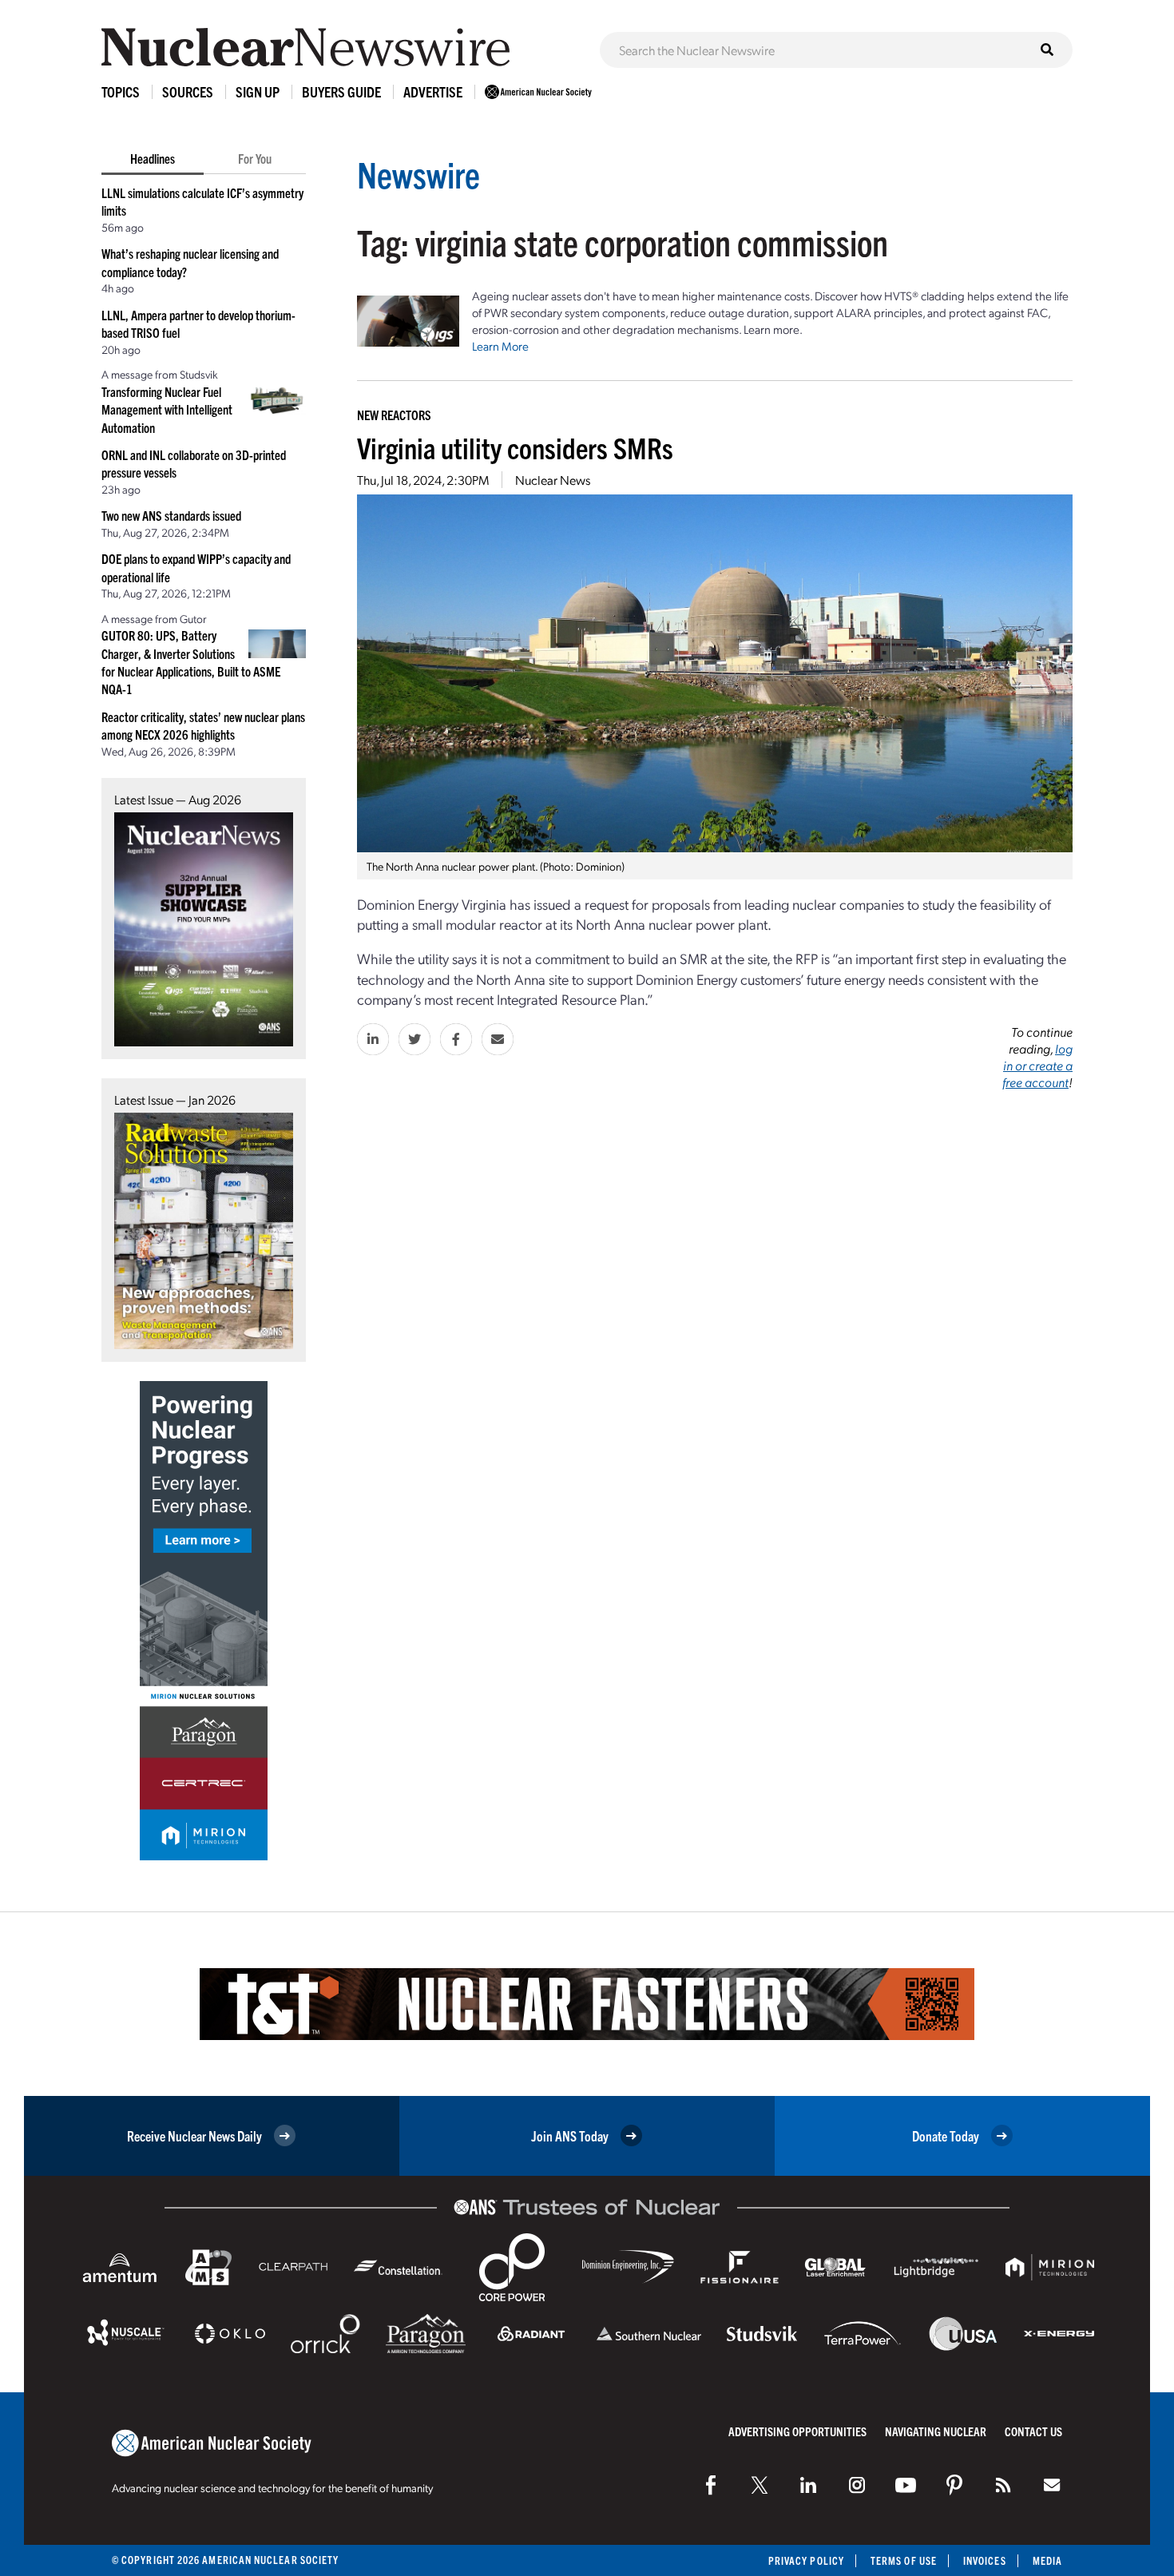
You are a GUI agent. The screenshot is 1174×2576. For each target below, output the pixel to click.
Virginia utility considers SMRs (515, 447)
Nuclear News (553, 480)
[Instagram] (857, 2485)
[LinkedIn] (808, 2485)
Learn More (500, 346)
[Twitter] (760, 2485)
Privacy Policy (806, 2560)
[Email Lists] (1052, 2485)
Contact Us (1033, 2431)
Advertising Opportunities (797, 2431)
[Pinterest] (954, 2485)
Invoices (985, 2560)
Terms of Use (904, 2560)
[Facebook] (711, 2485)
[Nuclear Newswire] (1003, 2485)
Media (1047, 2560)
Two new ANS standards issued (171, 515)
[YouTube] (906, 2485)
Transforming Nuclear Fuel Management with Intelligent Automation (167, 409)
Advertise (433, 91)
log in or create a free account (1037, 1065)
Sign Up (258, 91)
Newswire (418, 174)
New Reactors (394, 415)
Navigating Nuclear (936, 2431)
